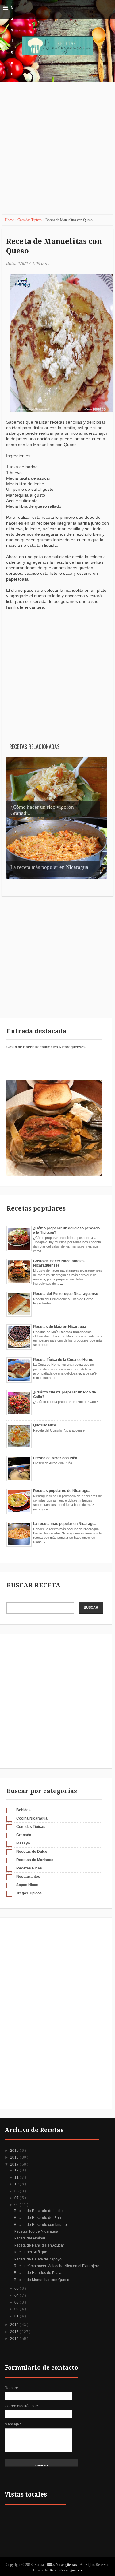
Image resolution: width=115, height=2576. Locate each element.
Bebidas (23, 1810)
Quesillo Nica (45, 1425)
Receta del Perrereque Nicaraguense (66, 1294)
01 (17, 2316)
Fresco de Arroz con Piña (55, 1458)
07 (17, 2198)
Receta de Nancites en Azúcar (39, 2245)
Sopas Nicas (27, 1885)
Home (10, 220)
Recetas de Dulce (32, 1852)
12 (17, 2170)
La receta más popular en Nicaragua (65, 1524)
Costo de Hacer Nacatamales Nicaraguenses (46, 1047)
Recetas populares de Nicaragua (62, 1491)
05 (17, 2288)
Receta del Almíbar (30, 2238)
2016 (15, 2325)
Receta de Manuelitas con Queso (54, 246)
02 (17, 2309)
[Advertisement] (57, 152)
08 (17, 2191)
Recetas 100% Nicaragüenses (56, 2565)
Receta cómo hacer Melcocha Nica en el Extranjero (57, 2266)
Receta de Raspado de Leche (39, 2211)
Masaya (23, 1843)
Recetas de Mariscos (35, 1860)
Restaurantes (28, 1877)
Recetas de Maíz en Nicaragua (60, 1327)
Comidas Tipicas (30, 220)
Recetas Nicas (29, 1868)
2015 (15, 2332)
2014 (15, 2339)
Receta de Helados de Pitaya (38, 2273)
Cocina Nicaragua (32, 1818)
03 (17, 2302)
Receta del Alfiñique (31, 2252)
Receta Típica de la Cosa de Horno (63, 1360)
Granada (24, 1835)
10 (17, 2184)
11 (17, 2177)
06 (17, 2205)
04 (17, 2296)
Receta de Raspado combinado (40, 2225)
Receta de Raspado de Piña (37, 2218)
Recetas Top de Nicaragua (36, 2231)
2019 (15, 2151)
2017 (15, 2164)
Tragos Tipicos (29, 1893)
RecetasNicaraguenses (66, 2570)
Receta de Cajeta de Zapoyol (38, 2259)
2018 (15, 2157)
